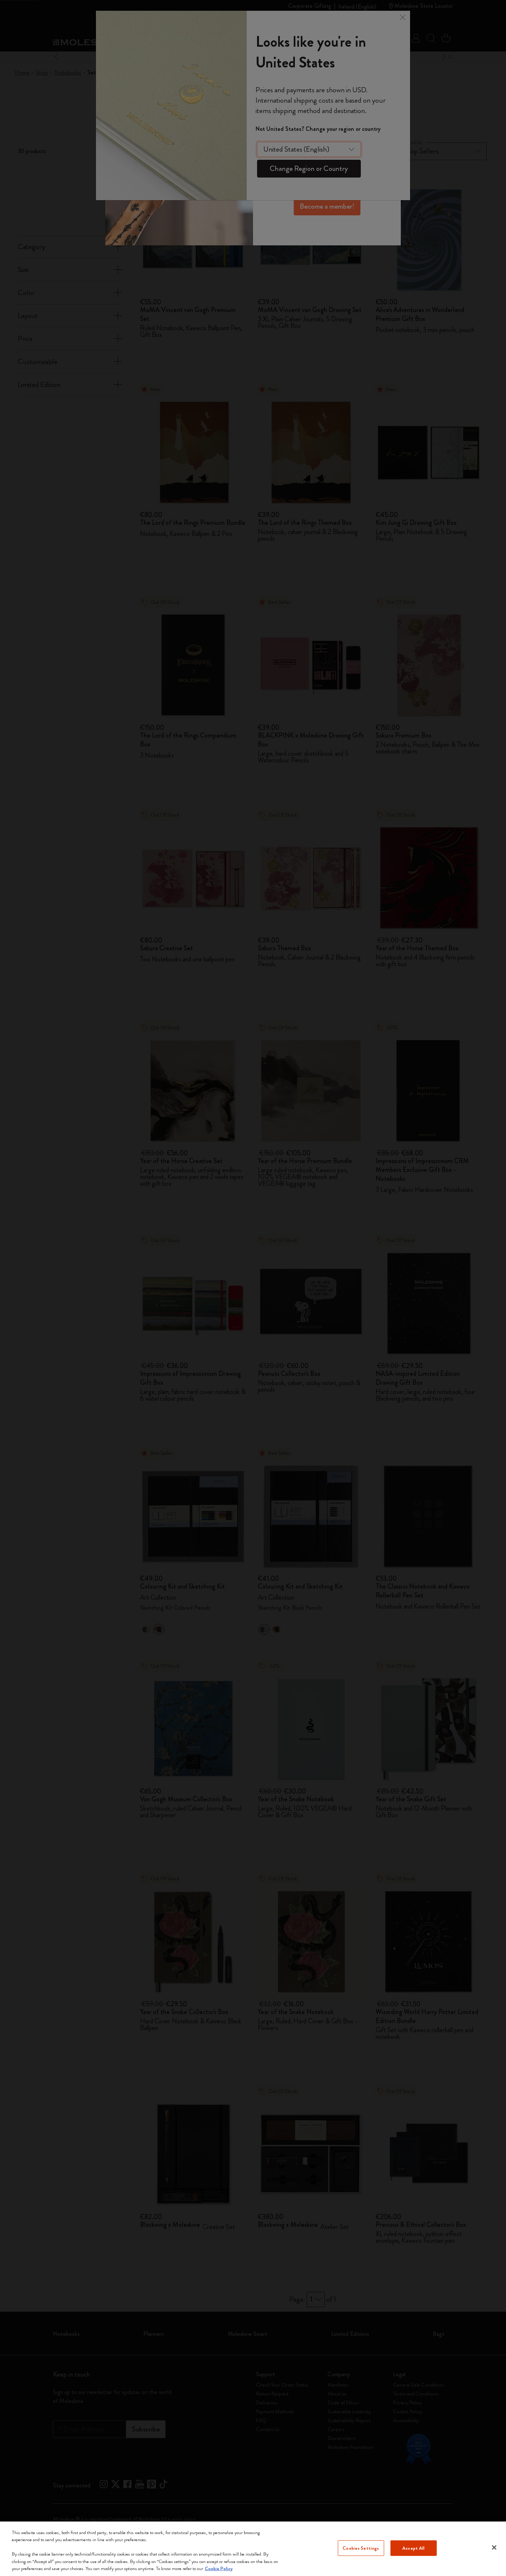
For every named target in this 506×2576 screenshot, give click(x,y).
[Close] (494, 2547)
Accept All (413, 2548)
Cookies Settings (361, 2548)
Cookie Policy (219, 2568)
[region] (253, 2549)
